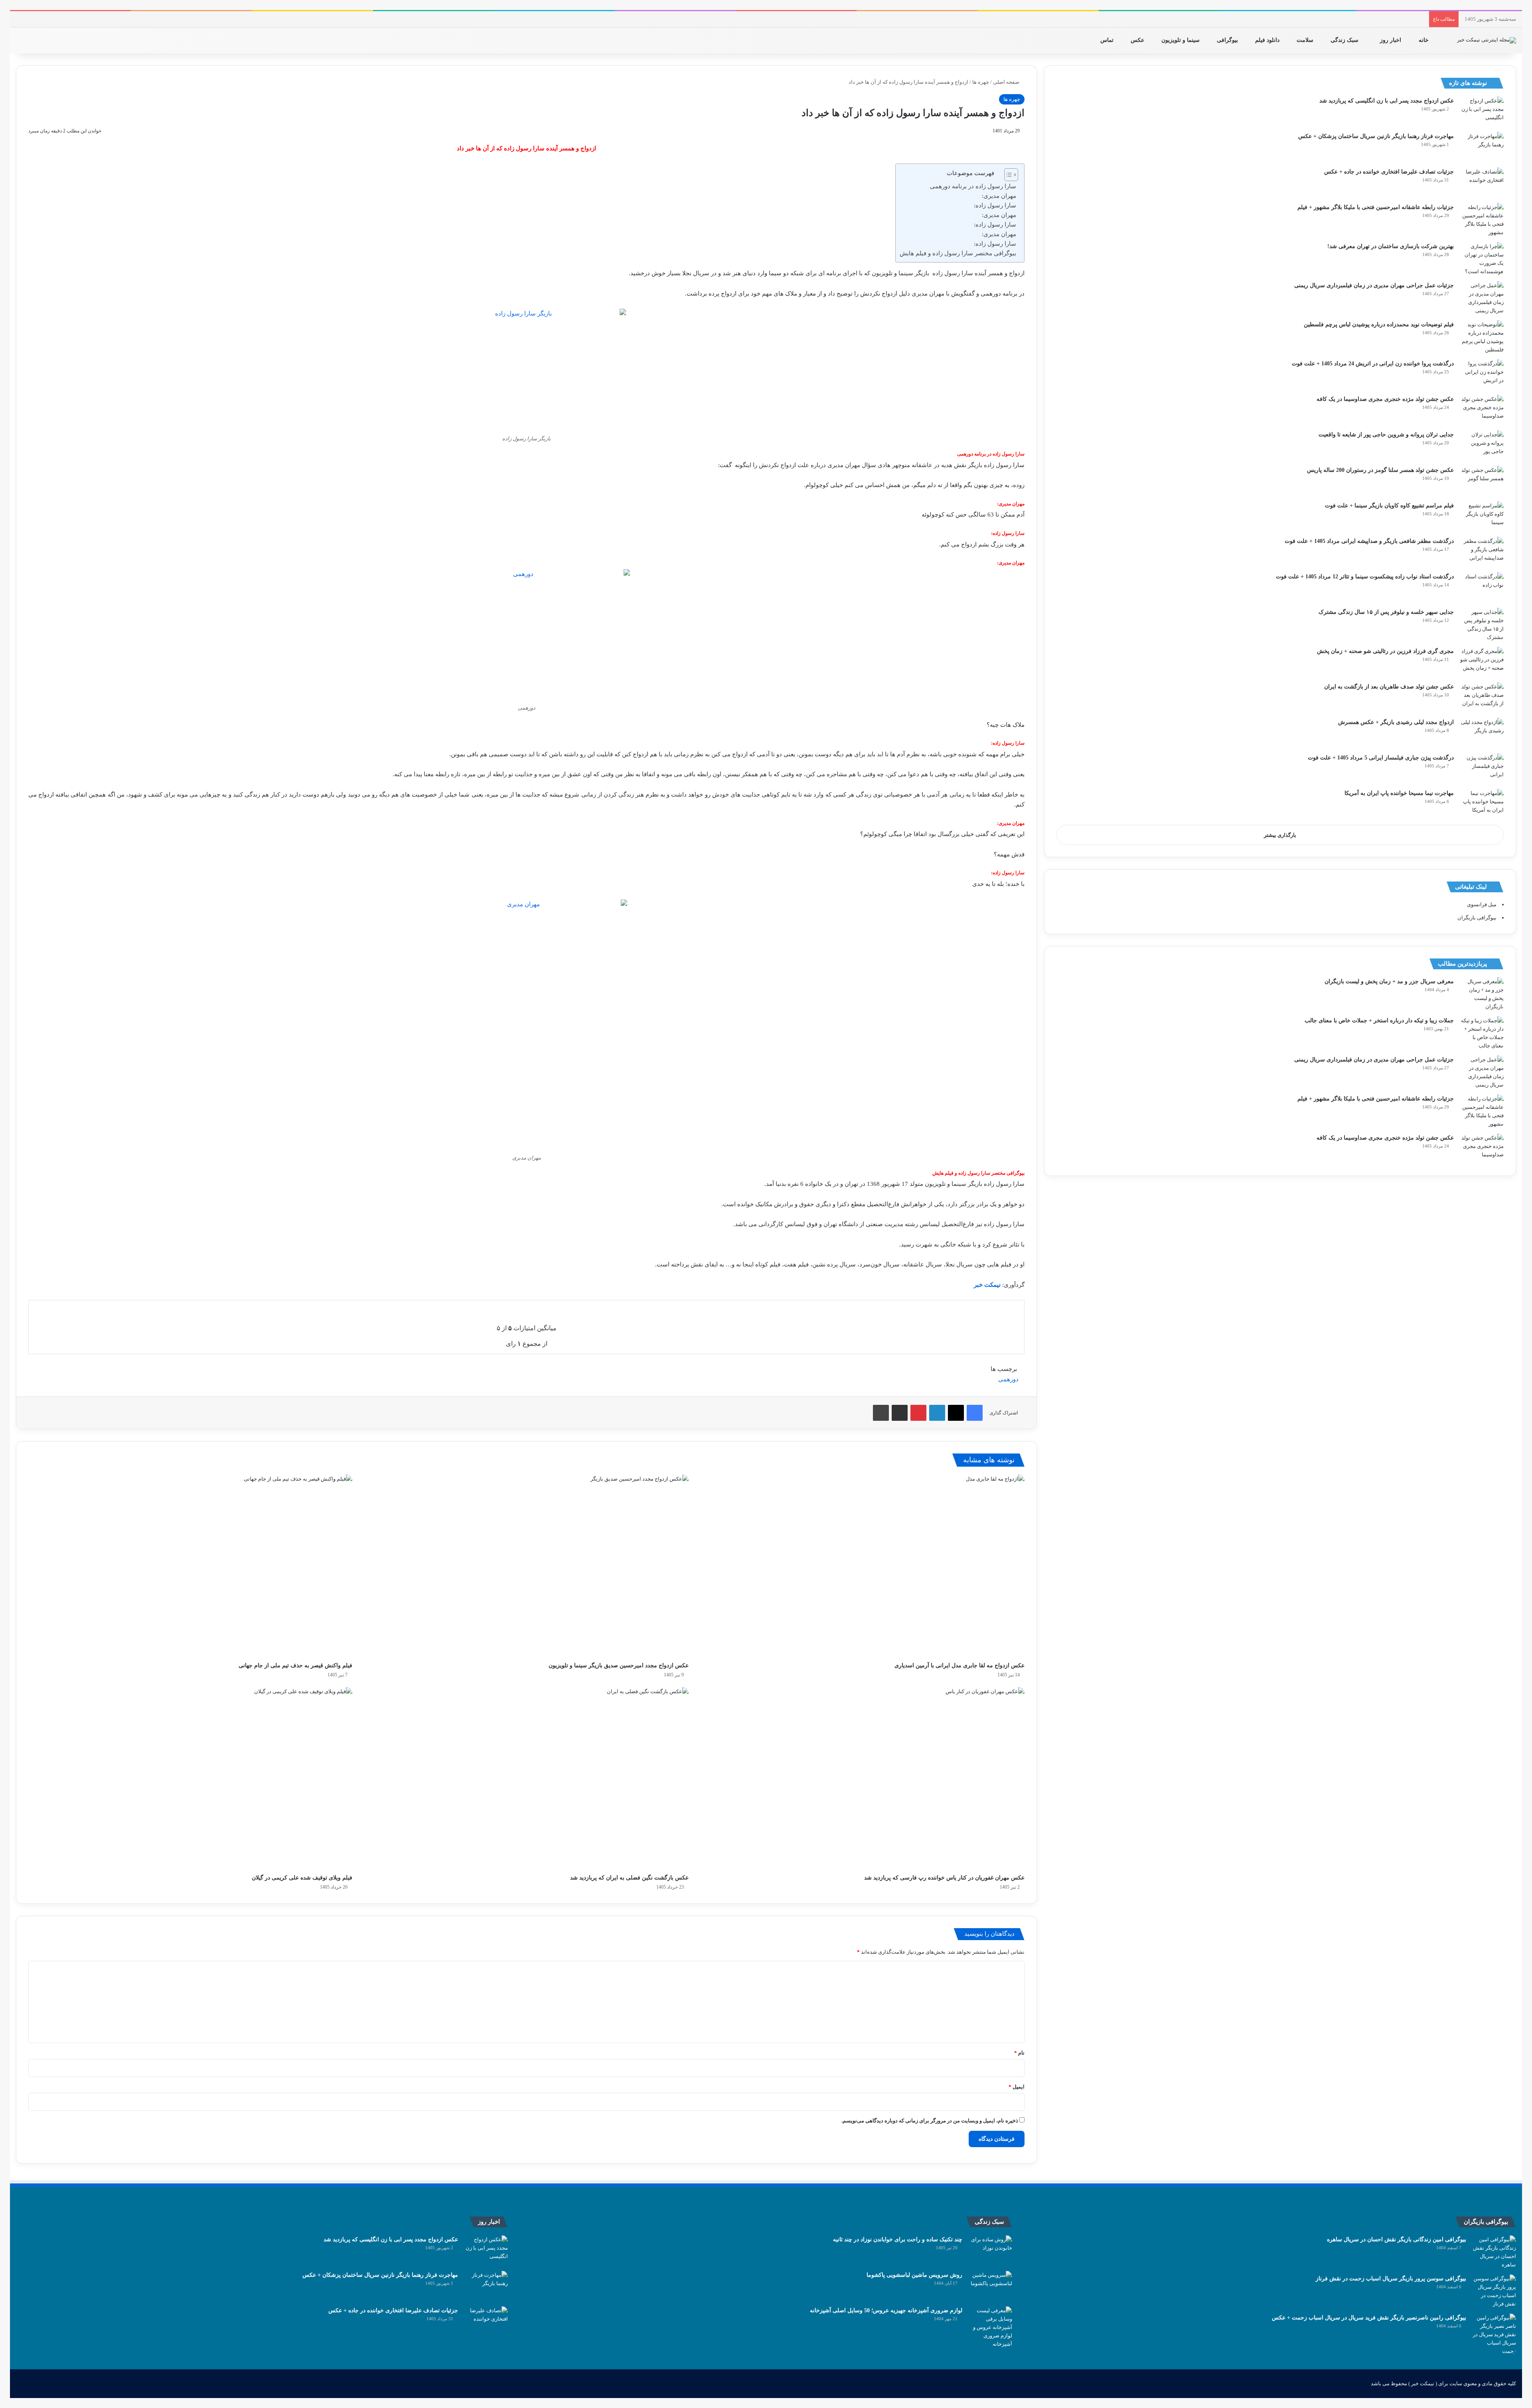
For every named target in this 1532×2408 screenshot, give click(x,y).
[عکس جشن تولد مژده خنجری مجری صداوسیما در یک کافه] (1482, 410)
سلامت (1306, 40)
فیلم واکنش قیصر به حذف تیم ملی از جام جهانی (295, 1665)
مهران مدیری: (999, 196)
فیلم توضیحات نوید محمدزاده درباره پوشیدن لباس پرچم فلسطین (1379, 324)
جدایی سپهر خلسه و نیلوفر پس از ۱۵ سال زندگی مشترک (1386, 612)
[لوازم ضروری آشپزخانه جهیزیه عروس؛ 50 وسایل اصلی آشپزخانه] (990, 2327)
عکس (1138, 40)
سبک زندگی (1345, 40)
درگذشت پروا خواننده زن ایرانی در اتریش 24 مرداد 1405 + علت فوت (1373, 364)
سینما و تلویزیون (1181, 40)
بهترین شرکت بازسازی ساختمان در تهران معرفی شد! (1391, 246)
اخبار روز (1391, 40)
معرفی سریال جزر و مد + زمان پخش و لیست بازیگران (1389, 981)
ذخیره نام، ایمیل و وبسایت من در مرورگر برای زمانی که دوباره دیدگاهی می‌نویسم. (930, 2121)
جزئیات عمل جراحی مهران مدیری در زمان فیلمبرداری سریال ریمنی (1374, 285)
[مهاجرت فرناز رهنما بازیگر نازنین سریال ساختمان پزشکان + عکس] (1482, 147)
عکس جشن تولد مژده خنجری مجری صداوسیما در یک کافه (1385, 399)
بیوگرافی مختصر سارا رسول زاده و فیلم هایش (958, 253)
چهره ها (981, 82)
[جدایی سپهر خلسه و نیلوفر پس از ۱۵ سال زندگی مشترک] (1482, 625)
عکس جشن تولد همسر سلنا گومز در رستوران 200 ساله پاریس (1380, 470)
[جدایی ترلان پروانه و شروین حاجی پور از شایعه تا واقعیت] (1482, 445)
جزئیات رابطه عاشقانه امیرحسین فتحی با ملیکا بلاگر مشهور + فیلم (1376, 207)
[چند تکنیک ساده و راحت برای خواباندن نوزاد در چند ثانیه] (990, 2250)
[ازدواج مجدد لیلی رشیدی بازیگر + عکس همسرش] (1482, 733)
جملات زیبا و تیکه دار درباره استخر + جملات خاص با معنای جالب (1379, 1021)
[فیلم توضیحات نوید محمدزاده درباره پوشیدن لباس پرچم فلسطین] (1482, 337)
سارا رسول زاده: (995, 205)
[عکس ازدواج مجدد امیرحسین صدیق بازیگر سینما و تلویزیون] (526, 1566)
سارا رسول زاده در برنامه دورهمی (973, 186)
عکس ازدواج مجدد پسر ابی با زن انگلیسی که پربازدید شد (1387, 101)
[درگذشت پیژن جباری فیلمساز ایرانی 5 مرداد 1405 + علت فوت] (1482, 768)
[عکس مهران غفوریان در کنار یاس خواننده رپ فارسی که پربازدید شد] (863, 1779)
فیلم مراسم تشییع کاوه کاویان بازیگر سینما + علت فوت (1389, 506)
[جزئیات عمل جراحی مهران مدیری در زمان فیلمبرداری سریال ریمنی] (1482, 298)
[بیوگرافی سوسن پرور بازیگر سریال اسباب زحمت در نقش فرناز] (1494, 2291)
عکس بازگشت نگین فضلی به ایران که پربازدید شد (629, 1878)
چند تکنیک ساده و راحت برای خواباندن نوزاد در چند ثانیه (898, 2239)
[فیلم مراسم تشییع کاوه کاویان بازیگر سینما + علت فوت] (1482, 516)
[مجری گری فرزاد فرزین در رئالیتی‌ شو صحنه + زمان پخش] (1482, 662)
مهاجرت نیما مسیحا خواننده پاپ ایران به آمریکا (1399, 793)
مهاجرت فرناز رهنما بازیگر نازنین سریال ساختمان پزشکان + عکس (1376, 136)
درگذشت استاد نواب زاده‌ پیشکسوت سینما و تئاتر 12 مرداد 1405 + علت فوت (1365, 577)
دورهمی (1008, 1379)
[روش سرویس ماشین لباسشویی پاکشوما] (990, 2286)
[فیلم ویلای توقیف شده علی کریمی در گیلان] (190, 1779)
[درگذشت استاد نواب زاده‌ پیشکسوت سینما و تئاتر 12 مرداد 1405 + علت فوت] (1482, 587)
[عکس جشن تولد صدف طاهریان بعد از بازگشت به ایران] (1482, 697)
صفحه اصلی (1007, 82)
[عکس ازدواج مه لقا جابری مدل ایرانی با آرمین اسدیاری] (863, 1566)
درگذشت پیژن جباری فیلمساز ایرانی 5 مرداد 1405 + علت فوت (1381, 758)
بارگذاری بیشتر (1280, 835)
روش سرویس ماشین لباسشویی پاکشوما (914, 2275)
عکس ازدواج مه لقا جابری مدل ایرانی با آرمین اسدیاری (959, 1665)
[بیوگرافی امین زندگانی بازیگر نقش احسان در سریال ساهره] (1494, 2252)
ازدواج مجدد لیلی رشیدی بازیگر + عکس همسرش (1396, 722)
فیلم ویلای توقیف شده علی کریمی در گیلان (302, 1878)
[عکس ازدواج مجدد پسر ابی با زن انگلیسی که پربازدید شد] (1482, 111)
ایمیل (1017, 2087)
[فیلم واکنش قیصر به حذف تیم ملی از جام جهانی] (190, 1566)
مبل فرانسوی (1482, 904)
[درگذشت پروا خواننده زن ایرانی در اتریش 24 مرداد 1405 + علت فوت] (1482, 374)
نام (1019, 2053)
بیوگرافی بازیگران (1477, 918)
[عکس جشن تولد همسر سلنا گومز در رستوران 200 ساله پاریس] (1482, 481)
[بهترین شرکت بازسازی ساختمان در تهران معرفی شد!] (1482, 259)
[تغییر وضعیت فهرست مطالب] (1007, 175)
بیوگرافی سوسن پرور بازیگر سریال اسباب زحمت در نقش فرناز (1391, 2279)
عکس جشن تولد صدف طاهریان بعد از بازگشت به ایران (1389, 687)
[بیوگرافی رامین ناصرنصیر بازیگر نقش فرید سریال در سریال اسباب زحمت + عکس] (1494, 2334)
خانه (1424, 40)
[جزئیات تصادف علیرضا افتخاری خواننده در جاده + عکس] (1482, 182)
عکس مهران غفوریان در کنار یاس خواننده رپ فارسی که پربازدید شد (944, 1878)
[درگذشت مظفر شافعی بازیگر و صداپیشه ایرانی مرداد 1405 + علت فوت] (1482, 552)
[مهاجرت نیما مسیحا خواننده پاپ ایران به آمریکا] (1482, 804)
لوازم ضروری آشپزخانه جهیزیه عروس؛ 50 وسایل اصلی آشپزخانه (886, 2310)
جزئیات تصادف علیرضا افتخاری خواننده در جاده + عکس (1389, 172)
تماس (1108, 40)
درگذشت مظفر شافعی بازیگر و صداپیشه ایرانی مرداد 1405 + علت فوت (1369, 541)
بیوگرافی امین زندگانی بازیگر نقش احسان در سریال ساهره (1397, 2239)
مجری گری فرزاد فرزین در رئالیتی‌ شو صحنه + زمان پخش (1385, 651)
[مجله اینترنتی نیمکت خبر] (1487, 40)
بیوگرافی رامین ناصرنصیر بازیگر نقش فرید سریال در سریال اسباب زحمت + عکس (1369, 2318)
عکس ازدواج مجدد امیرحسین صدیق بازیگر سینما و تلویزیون (619, 1665)
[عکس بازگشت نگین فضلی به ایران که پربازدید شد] (526, 1779)
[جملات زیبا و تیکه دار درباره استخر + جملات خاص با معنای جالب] (1482, 1033)
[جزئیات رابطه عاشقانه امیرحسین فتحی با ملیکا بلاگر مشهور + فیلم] (1482, 220)
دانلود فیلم (1268, 40)
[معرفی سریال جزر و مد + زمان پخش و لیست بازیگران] (1482, 994)
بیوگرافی (1228, 40)
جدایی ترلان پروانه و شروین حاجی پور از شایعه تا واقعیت (1386, 435)
